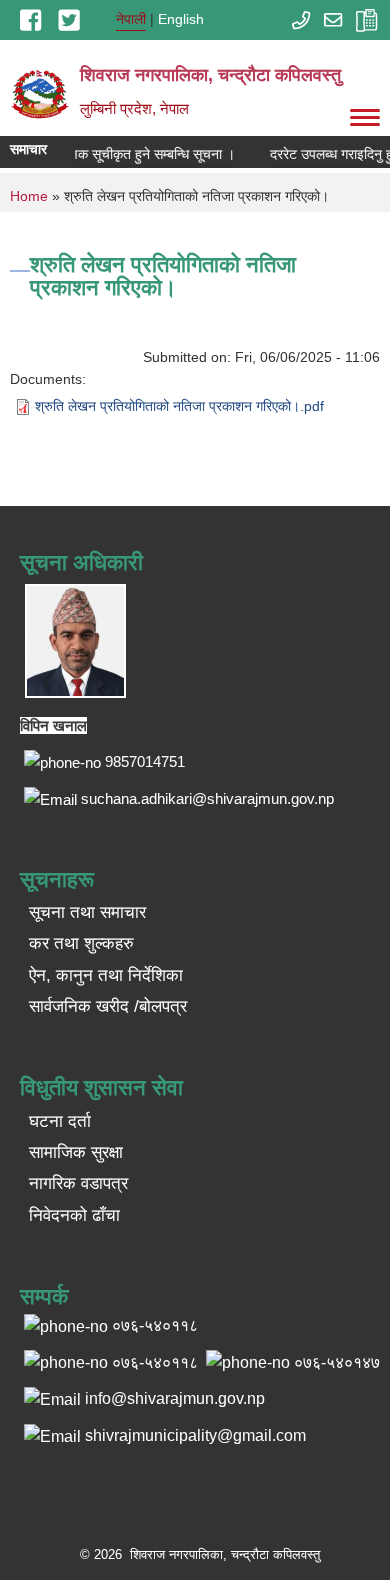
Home (29, 196)
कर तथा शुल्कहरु (81, 943)
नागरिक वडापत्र (78, 1183)
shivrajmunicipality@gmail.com (195, 1435)
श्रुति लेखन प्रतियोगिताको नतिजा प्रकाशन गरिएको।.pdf (179, 406)
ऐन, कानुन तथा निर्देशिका (106, 975)
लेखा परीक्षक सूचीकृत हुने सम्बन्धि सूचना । (125, 154)
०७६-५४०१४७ (337, 1362)
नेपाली (131, 19)
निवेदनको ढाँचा (74, 1215)
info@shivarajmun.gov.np (175, 1398)
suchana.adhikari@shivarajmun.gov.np (207, 798)
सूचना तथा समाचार (87, 912)
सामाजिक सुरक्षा (76, 1152)
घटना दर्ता (60, 1121)
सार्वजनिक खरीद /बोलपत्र (108, 1006)
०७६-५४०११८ (155, 1362)
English (181, 19)
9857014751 (145, 761)
